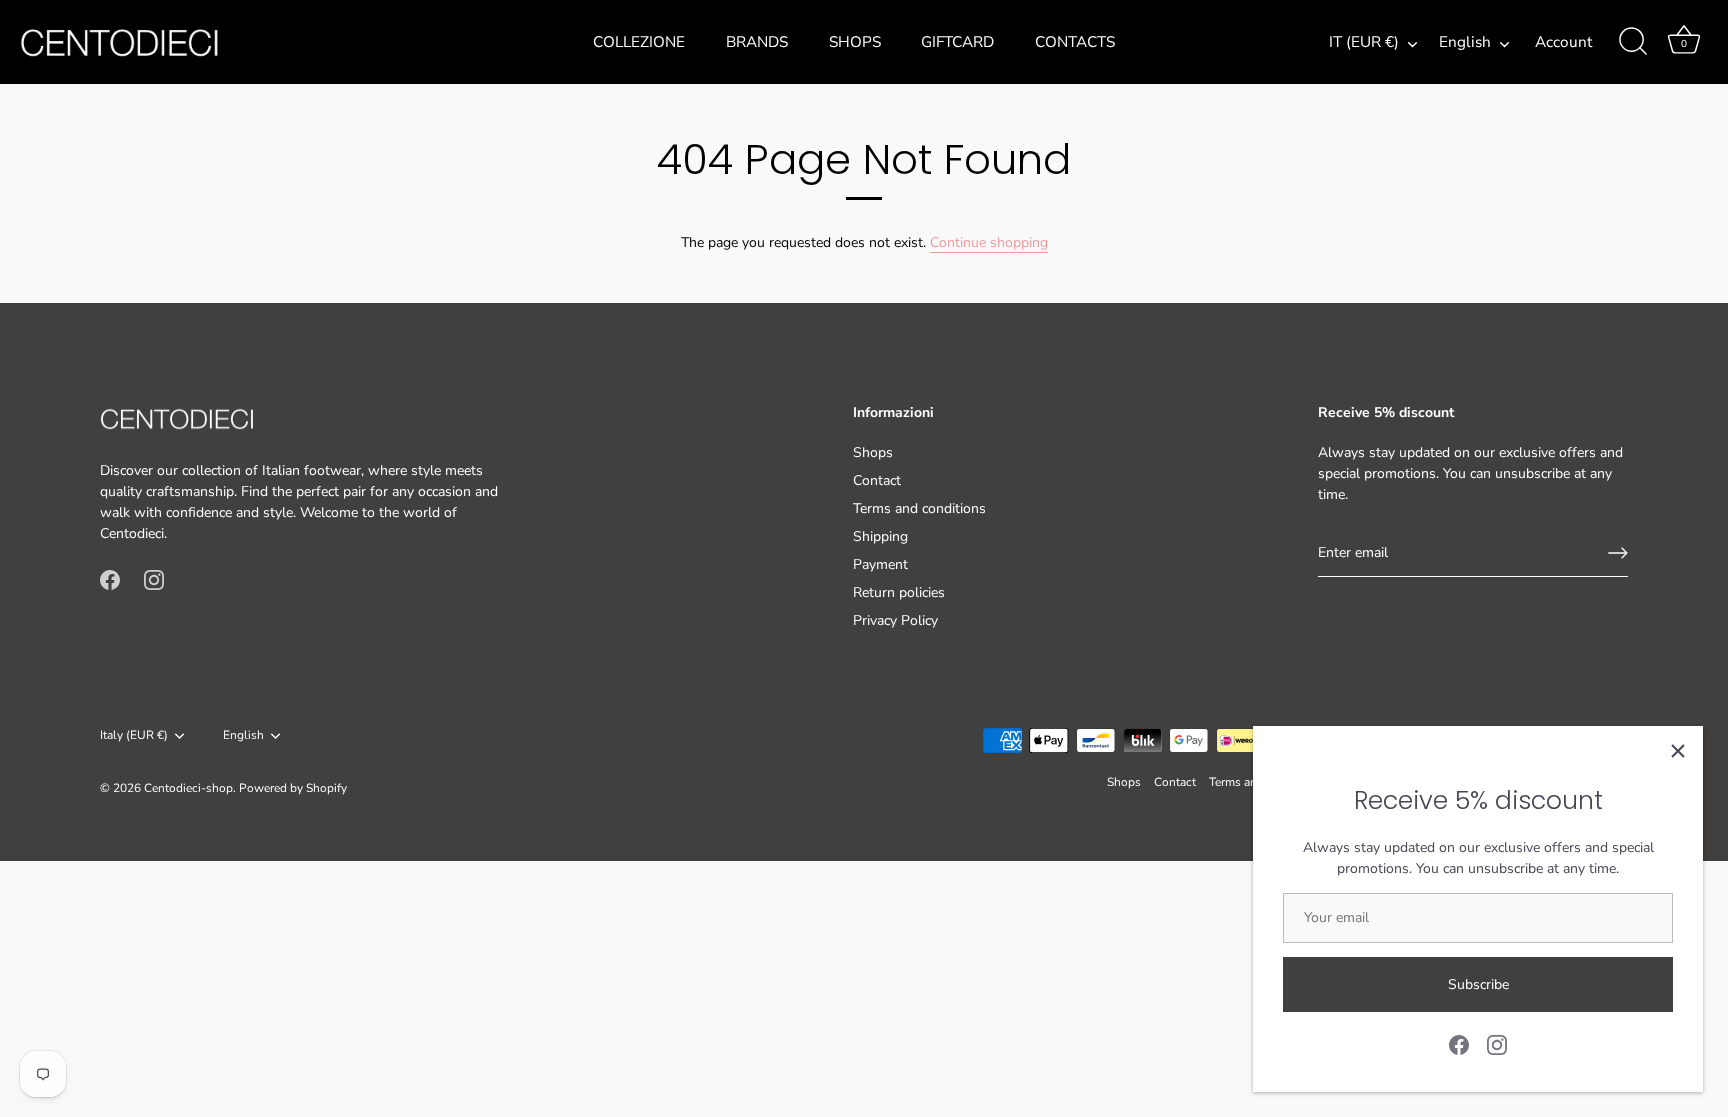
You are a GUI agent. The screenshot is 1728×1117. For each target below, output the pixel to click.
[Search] (1633, 42)
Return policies (899, 592)
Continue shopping (989, 242)
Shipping (880, 536)
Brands (757, 42)
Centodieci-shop (188, 788)
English (1465, 42)
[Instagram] (1497, 1043)
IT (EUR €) (1364, 42)
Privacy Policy (895, 620)
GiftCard (957, 42)
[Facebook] (1459, 1043)
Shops (855, 42)
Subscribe (1478, 984)
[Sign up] (1618, 553)
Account (1563, 42)
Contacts (1075, 42)
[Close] (1678, 751)
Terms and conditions (919, 508)
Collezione (639, 42)
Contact (877, 480)
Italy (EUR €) (134, 735)
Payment (880, 564)
